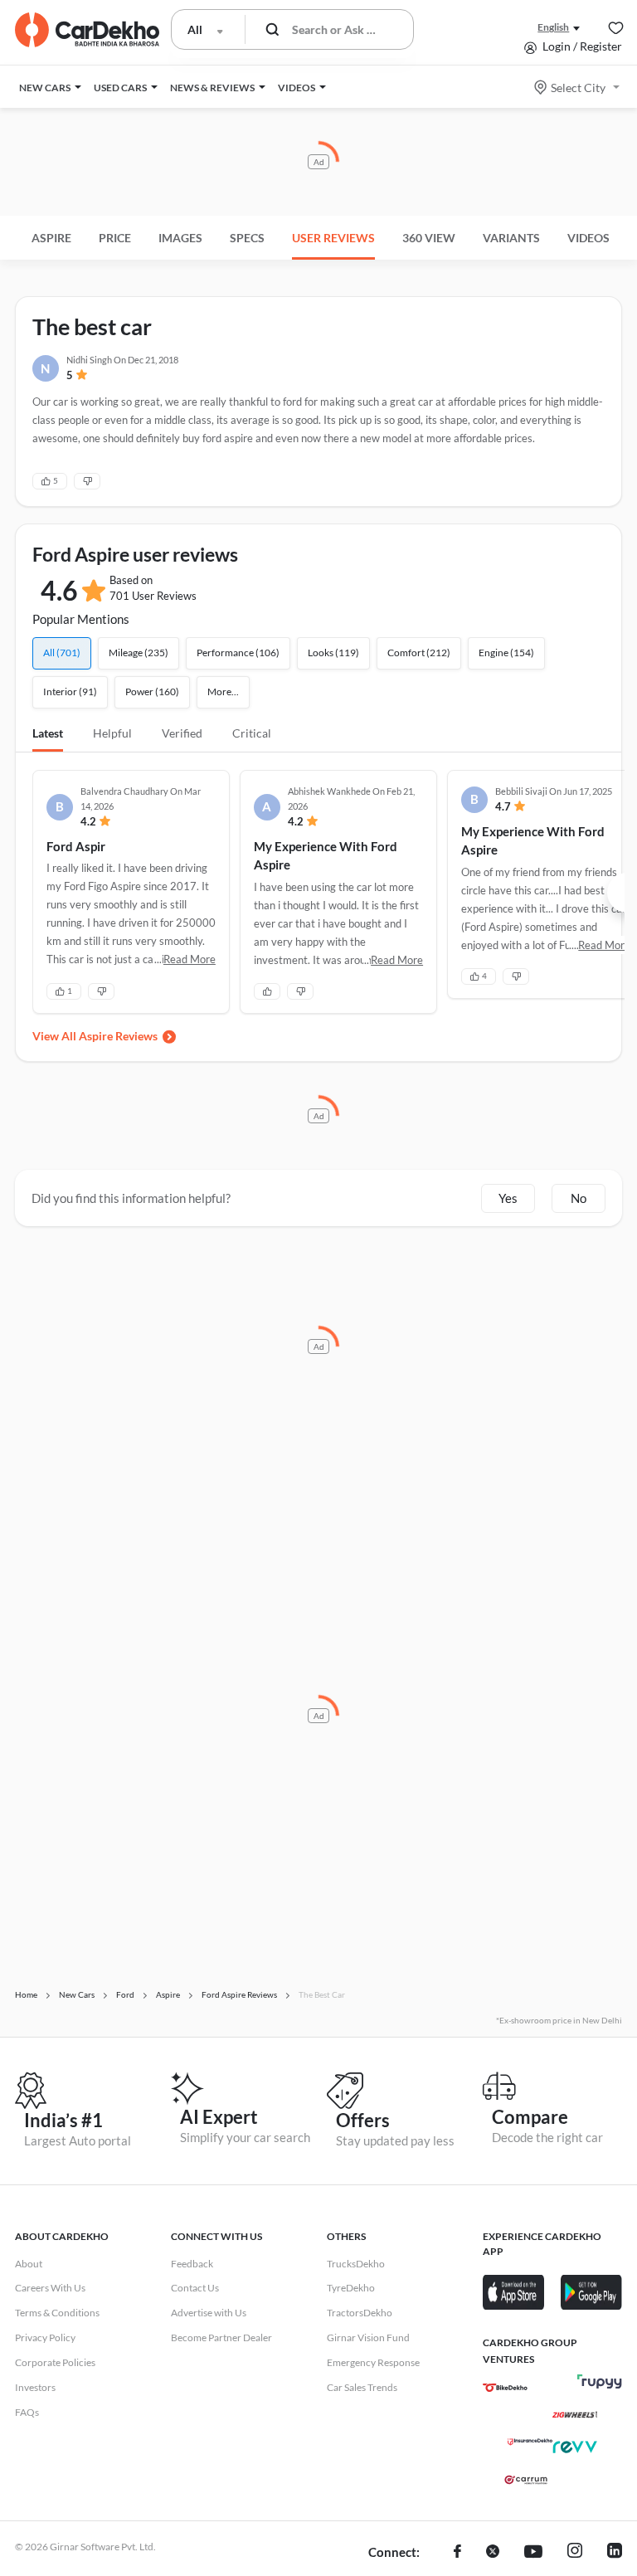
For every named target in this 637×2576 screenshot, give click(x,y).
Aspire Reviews (118, 1036)
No (579, 1198)
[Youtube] (533, 2553)
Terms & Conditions (57, 2313)
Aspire (51, 238)
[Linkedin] (615, 2553)
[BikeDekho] (505, 2388)
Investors (35, 2387)
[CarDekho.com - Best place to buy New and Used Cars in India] (87, 30)
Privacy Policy (45, 2337)
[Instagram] (575, 2553)
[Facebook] (457, 2553)
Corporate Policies (55, 2362)
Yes (508, 1198)
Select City (578, 88)
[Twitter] (493, 2553)
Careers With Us (50, 2288)
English (553, 27)
